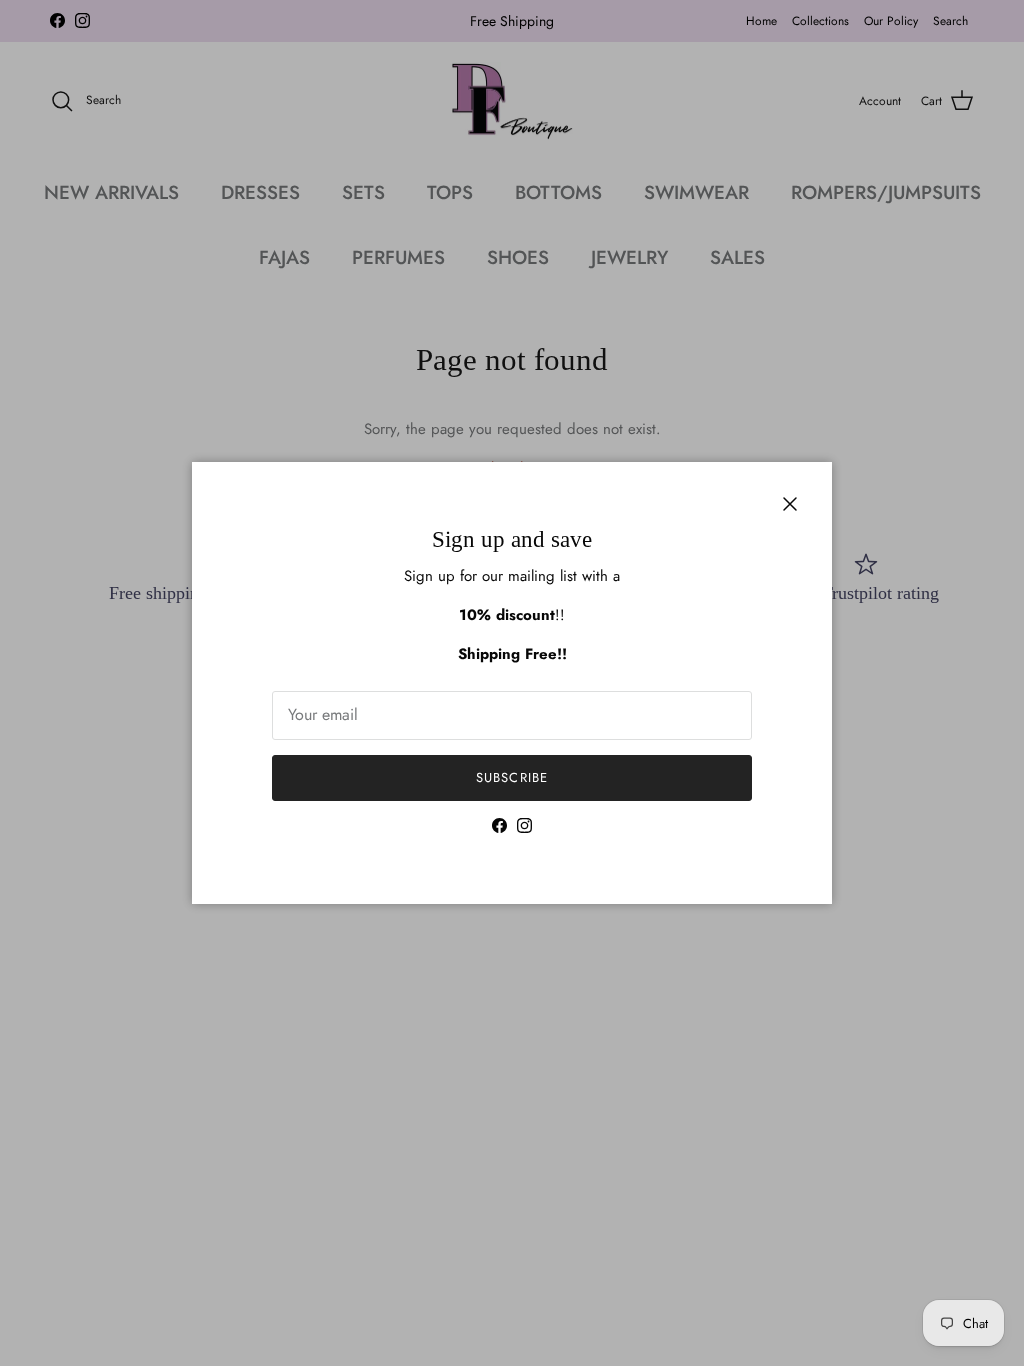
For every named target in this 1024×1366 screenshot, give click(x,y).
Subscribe (511, 777)
